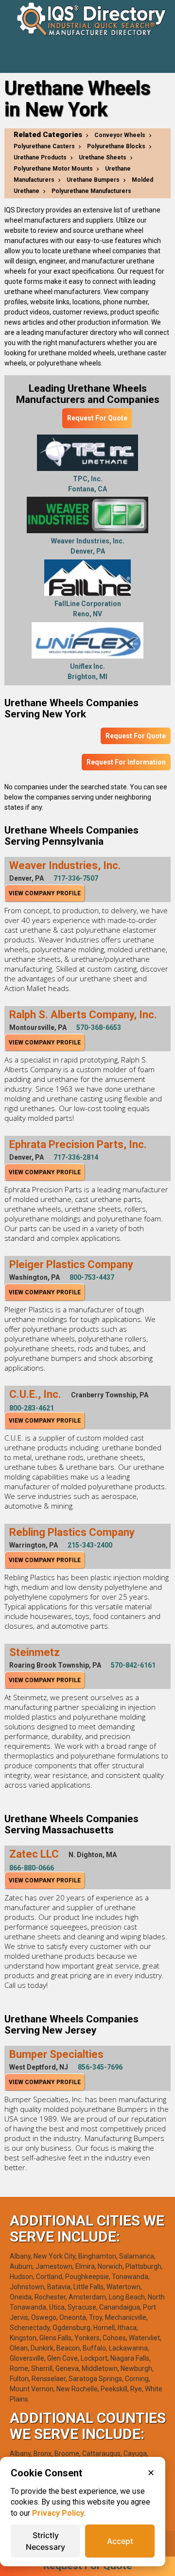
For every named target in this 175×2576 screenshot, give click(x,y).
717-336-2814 (76, 1157)
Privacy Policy (58, 2513)
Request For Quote (97, 418)
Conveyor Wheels (120, 135)
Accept (120, 2541)
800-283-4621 (32, 1408)
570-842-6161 (133, 1665)
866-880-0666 (32, 1868)
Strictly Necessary (45, 2541)
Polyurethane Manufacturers (91, 191)
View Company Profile (45, 893)
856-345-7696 (100, 2067)
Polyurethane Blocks (116, 146)
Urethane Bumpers (93, 180)
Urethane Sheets (103, 157)
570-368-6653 (99, 1027)
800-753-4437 (92, 1277)
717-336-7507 (76, 878)
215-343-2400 (90, 1545)
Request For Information (126, 762)
